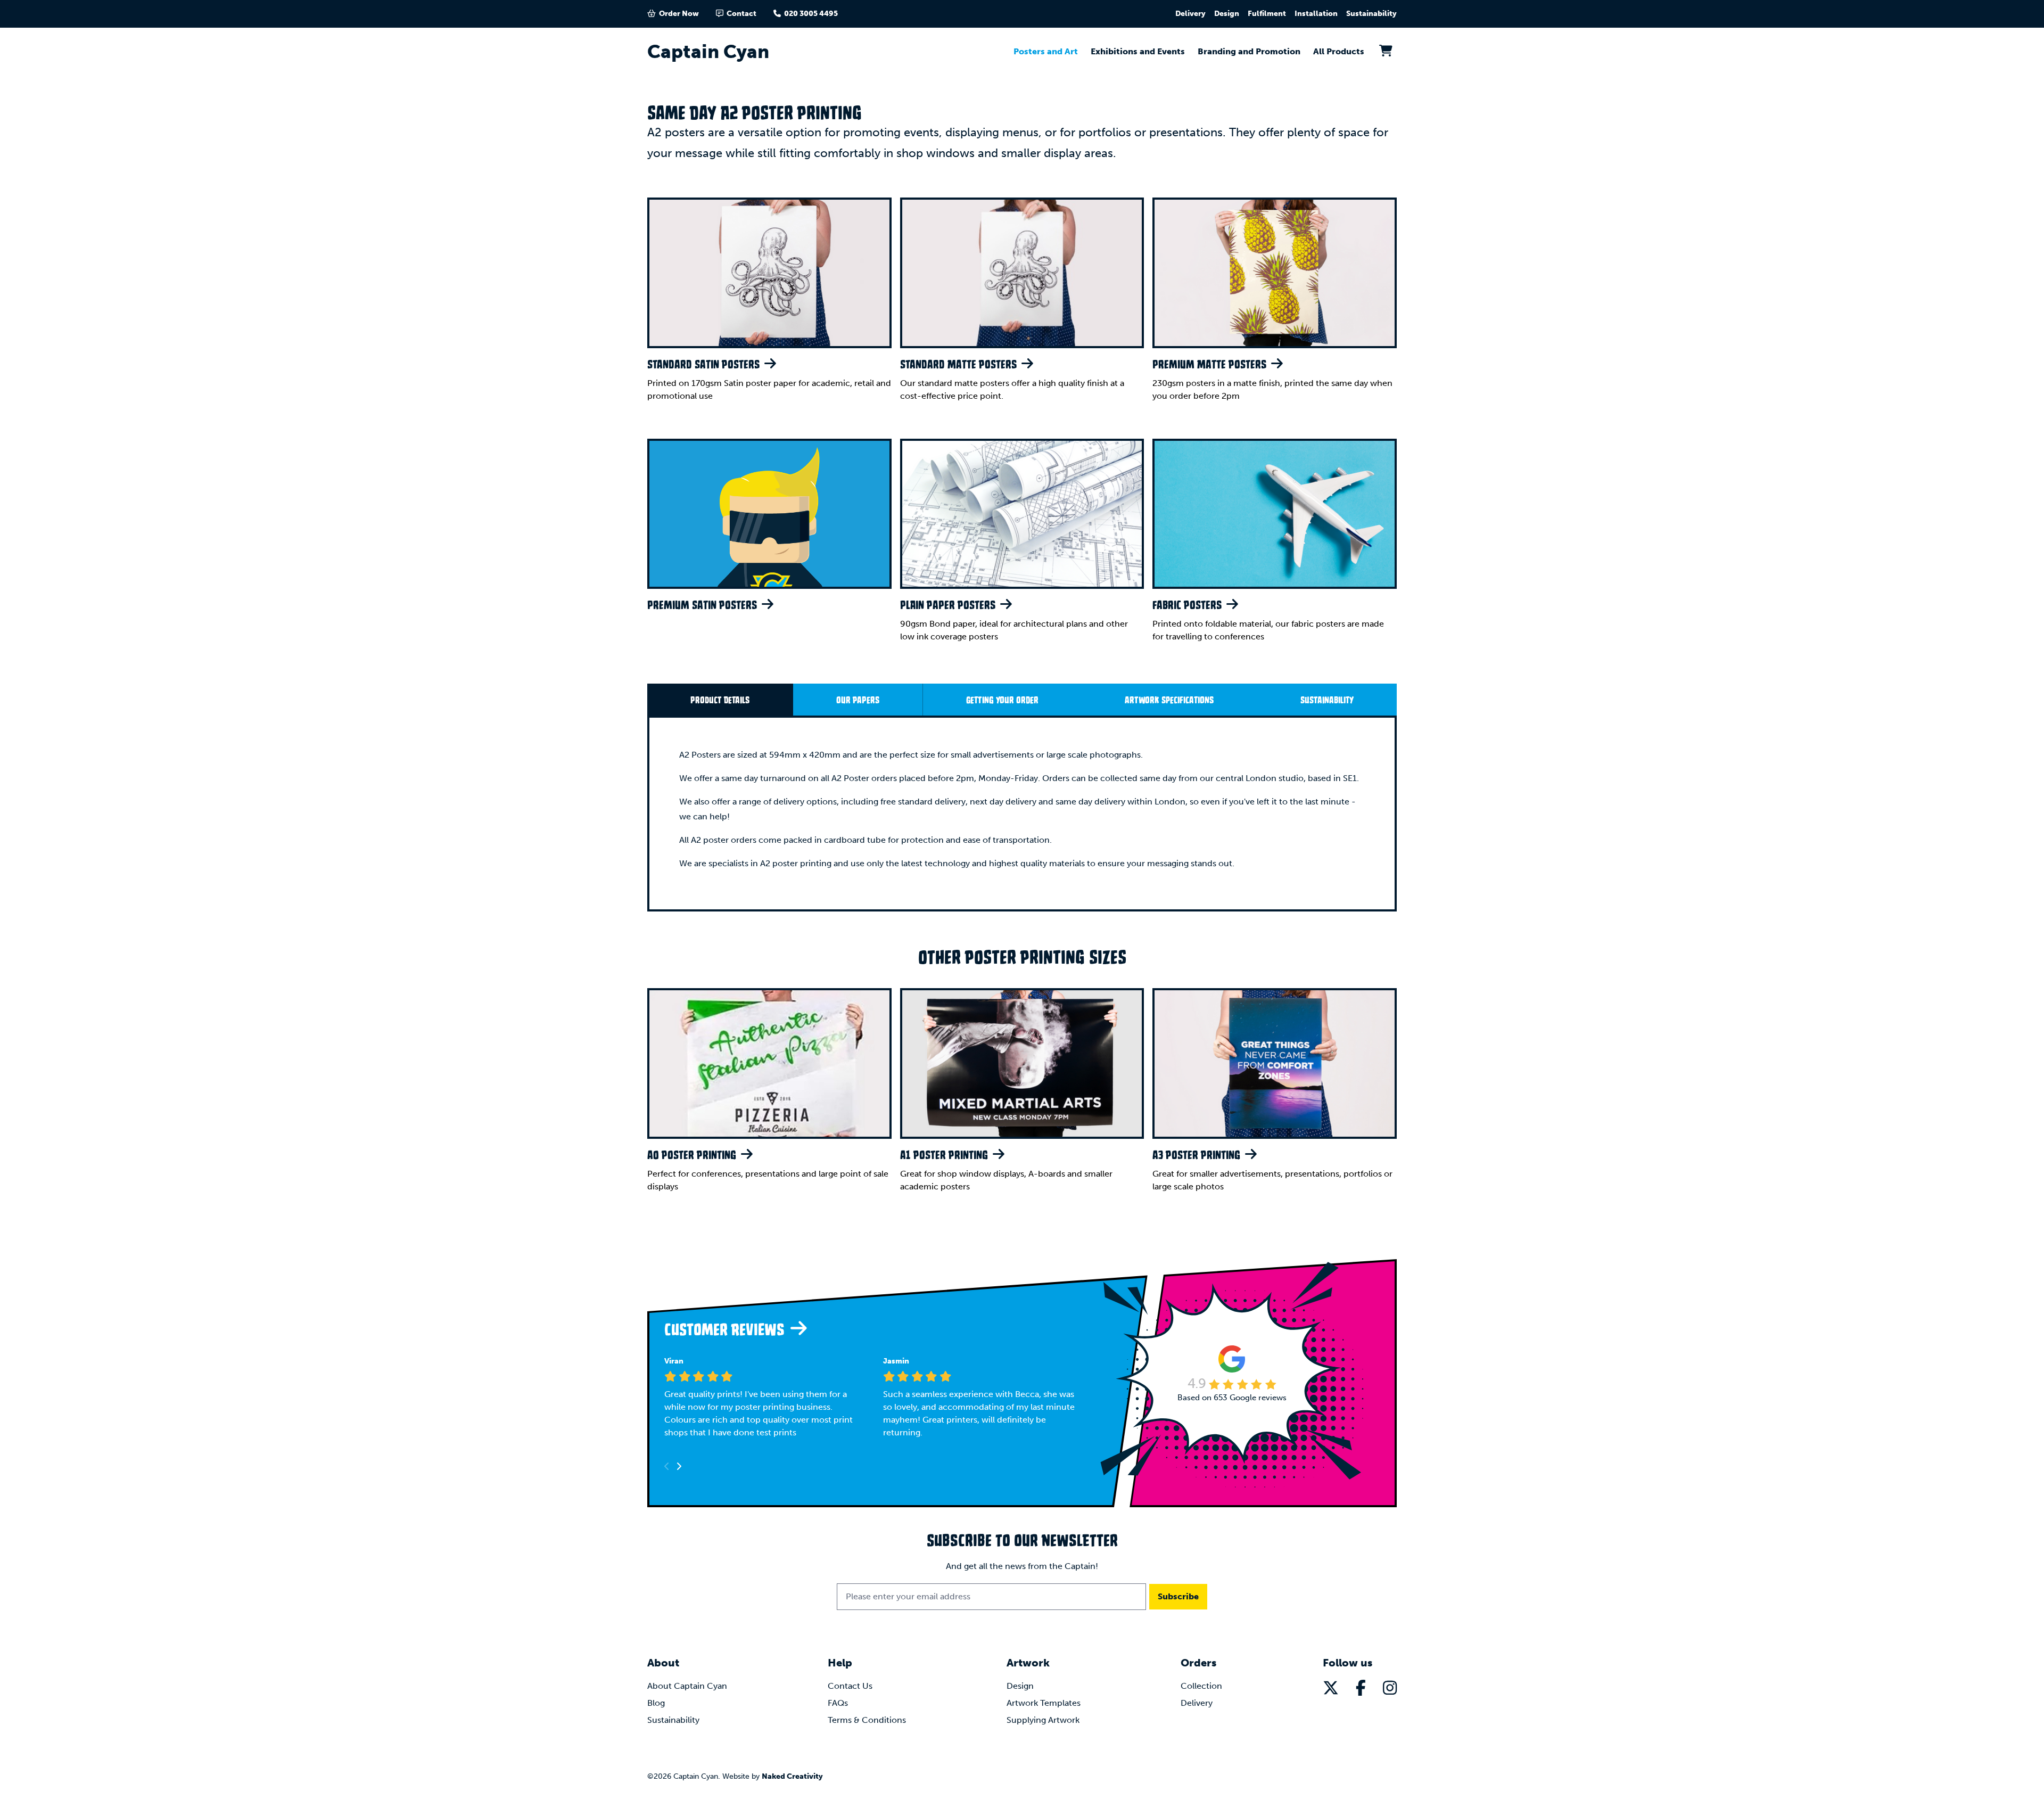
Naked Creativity (792, 1776)
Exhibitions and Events (1138, 51)
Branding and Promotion (1249, 51)
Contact (741, 14)
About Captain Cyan (687, 1686)
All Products (1339, 51)
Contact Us (850, 1686)
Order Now (679, 14)
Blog (656, 1703)
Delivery (1190, 14)
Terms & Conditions (867, 1720)
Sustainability (1371, 14)
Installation (1316, 14)
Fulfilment (1267, 14)
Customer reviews (726, 1329)
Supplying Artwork (1043, 1720)
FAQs (838, 1703)
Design (1227, 14)
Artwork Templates (1044, 1703)
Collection (1201, 1686)
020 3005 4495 (811, 14)
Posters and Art (1046, 51)
